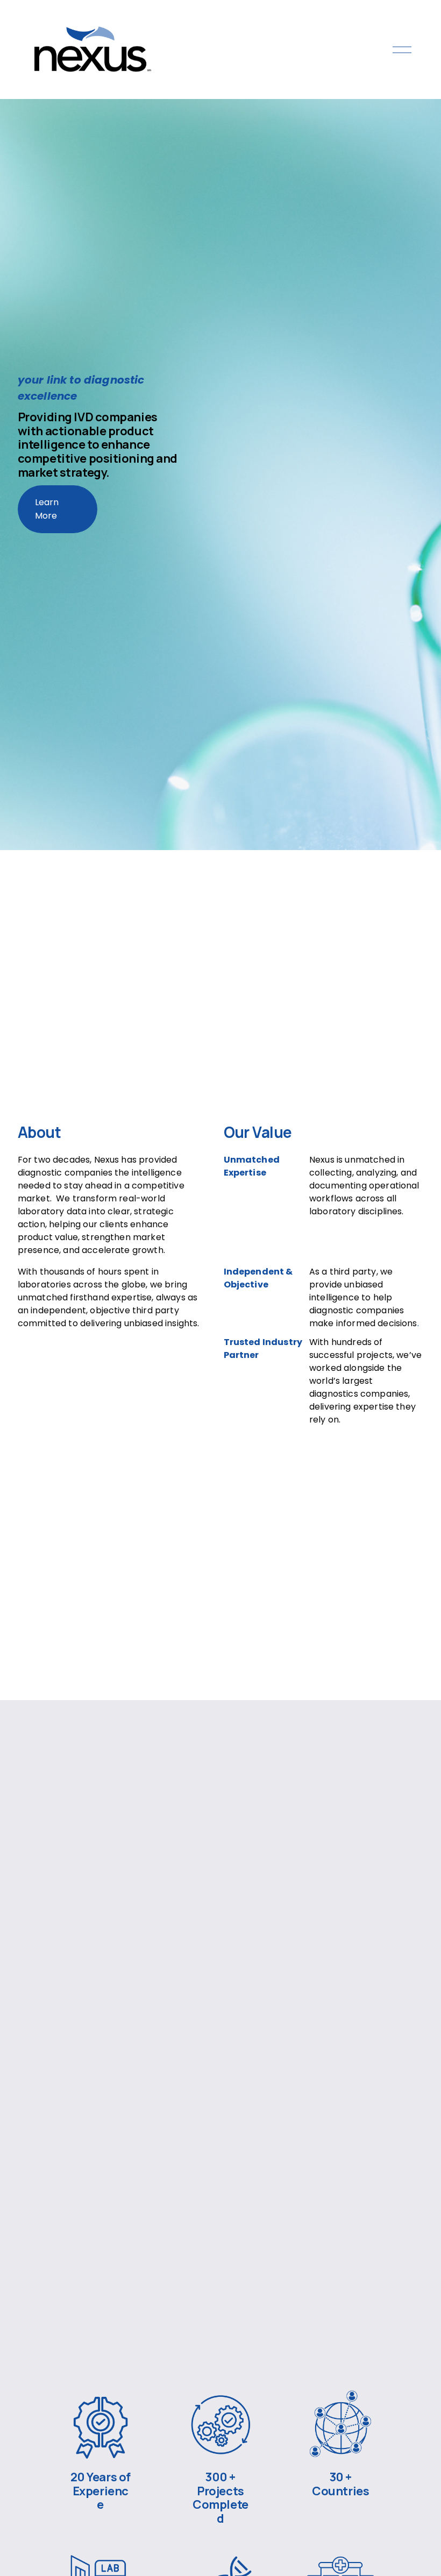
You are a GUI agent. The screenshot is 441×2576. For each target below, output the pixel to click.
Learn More (47, 509)
